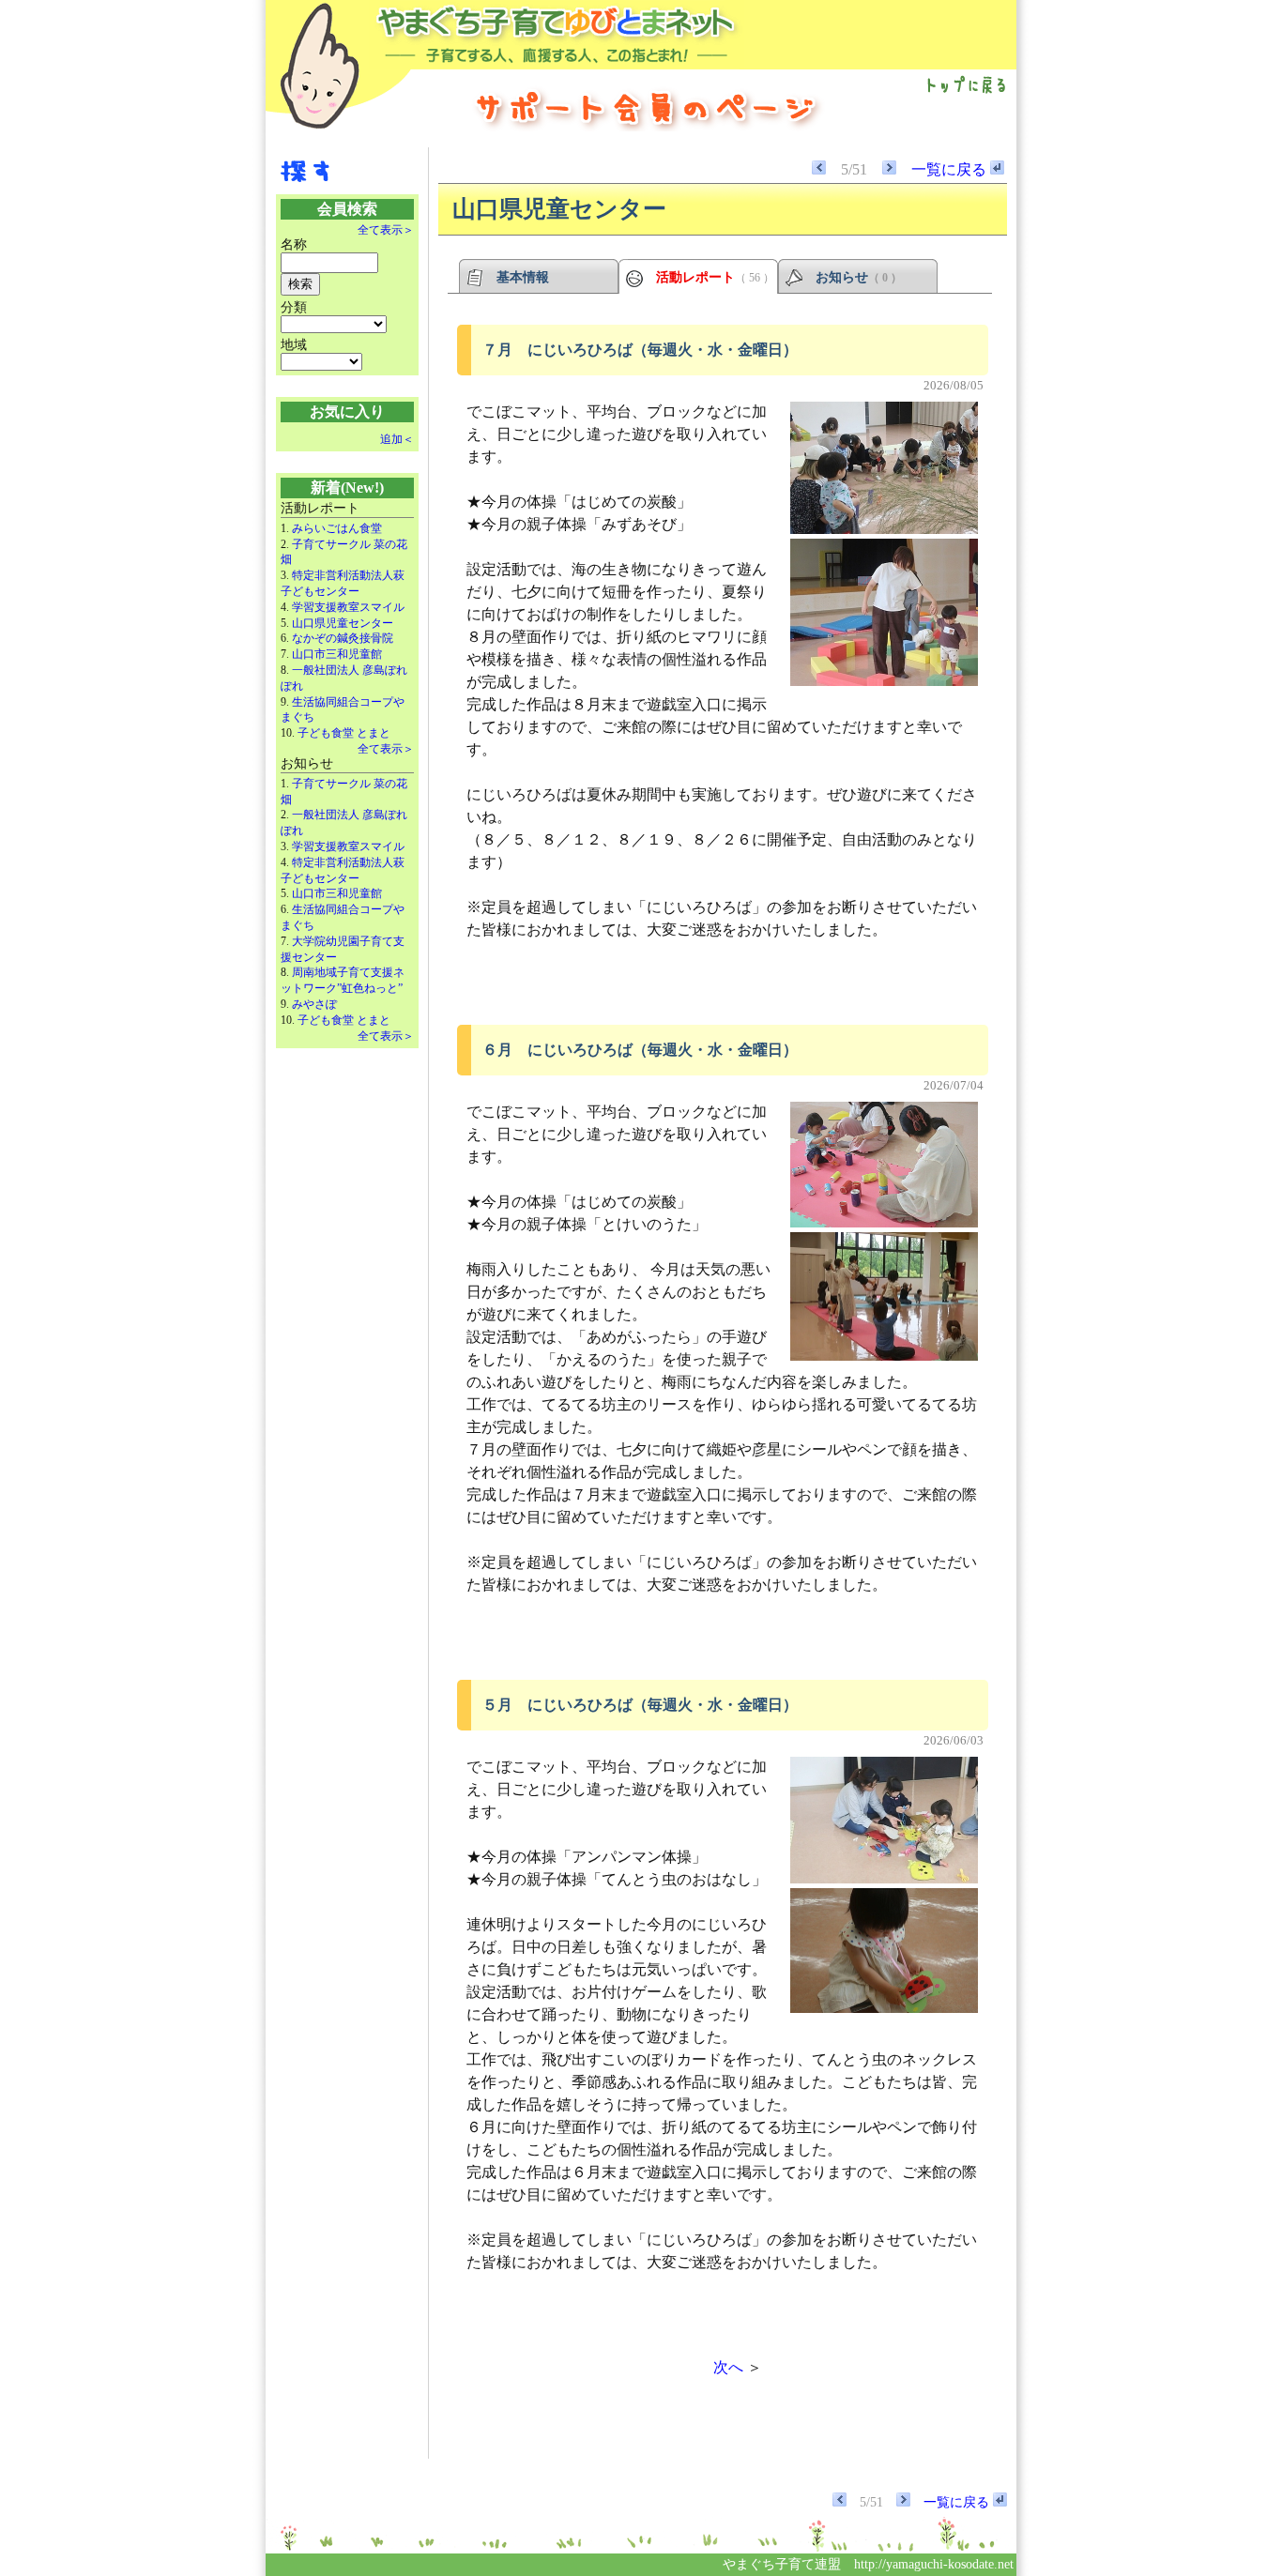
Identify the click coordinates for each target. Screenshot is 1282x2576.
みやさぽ (314, 1004)
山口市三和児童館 (337, 654)
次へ (728, 2367)
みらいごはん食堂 (337, 528)
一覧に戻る (951, 169)
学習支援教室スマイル (348, 607)
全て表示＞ (386, 230)
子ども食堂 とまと (344, 733)
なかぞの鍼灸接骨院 (343, 638)
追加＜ (397, 439)
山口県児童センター (343, 623)
